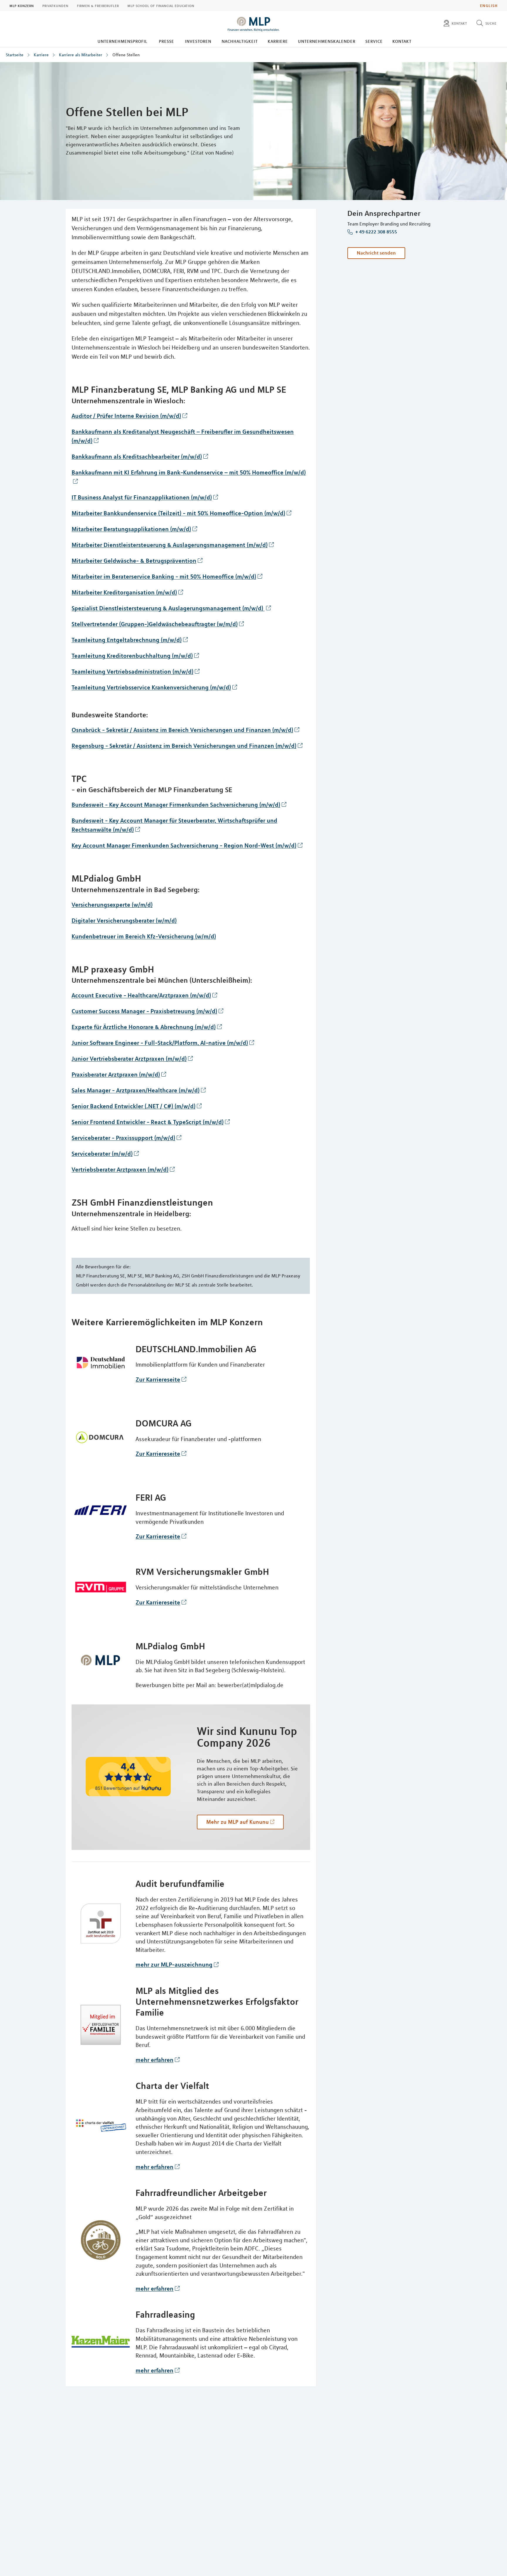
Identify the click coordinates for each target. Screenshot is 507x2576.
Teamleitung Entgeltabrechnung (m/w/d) (127, 640)
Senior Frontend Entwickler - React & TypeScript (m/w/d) (148, 1122)
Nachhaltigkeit (240, 41)
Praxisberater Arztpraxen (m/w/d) (116, 1074)
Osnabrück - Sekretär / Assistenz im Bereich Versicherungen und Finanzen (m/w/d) (182, 730)
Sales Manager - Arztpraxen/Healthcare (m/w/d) (136, 1090)
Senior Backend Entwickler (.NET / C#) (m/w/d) (133, 1106)
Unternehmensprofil (122, 41)
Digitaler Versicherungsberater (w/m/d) (124, 920)
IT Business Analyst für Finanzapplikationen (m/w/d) (142, 497)
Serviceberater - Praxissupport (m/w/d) (123, 1138)
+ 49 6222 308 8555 (376, 232)
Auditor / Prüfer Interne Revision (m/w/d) (126, 416)
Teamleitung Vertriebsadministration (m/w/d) (132, 671)
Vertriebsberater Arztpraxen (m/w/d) (120, 1169)
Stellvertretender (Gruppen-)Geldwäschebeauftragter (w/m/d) (155, 624)
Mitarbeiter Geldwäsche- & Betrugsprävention (134, 561)
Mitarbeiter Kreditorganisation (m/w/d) (124, 592)
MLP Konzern (22, 6)
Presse (166, 41)
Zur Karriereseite (158, 1379)
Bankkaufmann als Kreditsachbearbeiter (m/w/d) (137, 456)
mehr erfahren (154, 2060)
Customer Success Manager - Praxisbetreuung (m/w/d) (144, 1011)
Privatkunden (55, 6)
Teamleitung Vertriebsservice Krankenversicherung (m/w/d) (151, 687)
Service (374, 41)
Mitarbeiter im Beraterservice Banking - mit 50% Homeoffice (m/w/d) (164, 576)
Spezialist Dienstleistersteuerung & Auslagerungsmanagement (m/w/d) (168, 608)
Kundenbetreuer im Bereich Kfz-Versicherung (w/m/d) (144, 936)
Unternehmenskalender (327, 41)
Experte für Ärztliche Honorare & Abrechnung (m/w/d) (144, 1027)
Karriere (278, 41)
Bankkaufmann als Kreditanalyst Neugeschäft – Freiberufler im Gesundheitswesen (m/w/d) (183, 436)
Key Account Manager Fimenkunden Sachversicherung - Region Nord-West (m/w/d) (184, 845)
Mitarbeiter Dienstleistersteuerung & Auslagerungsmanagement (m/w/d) (170, 545)
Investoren (198, 41)
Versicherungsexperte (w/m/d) (112, 905)
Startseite (15, 55)
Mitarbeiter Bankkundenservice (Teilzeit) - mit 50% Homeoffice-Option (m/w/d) (178, 513)
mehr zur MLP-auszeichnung (174, 1964)
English (489, 6)
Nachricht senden (376, 253)
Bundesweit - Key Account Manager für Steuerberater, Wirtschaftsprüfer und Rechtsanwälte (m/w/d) (174, 825)
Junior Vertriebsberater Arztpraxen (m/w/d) (129, 1059)
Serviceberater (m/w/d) (102, 1154)
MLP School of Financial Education (161, 6)
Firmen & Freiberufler (98, 6)
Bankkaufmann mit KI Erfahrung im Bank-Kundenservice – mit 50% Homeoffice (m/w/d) (189, 472)
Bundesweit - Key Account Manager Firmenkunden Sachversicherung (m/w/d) (176, 805)
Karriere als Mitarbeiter (81, 55)
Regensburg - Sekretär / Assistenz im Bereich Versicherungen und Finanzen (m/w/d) (184, 746)
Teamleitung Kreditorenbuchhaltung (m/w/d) (132, 656)
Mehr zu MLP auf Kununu (238, 1822)
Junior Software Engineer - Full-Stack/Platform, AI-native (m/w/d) (160, 1043)
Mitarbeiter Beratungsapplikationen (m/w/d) (131, 529)
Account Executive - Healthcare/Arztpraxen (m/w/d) (141, 995)
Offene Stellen (126, 55)
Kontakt (402, 41)
